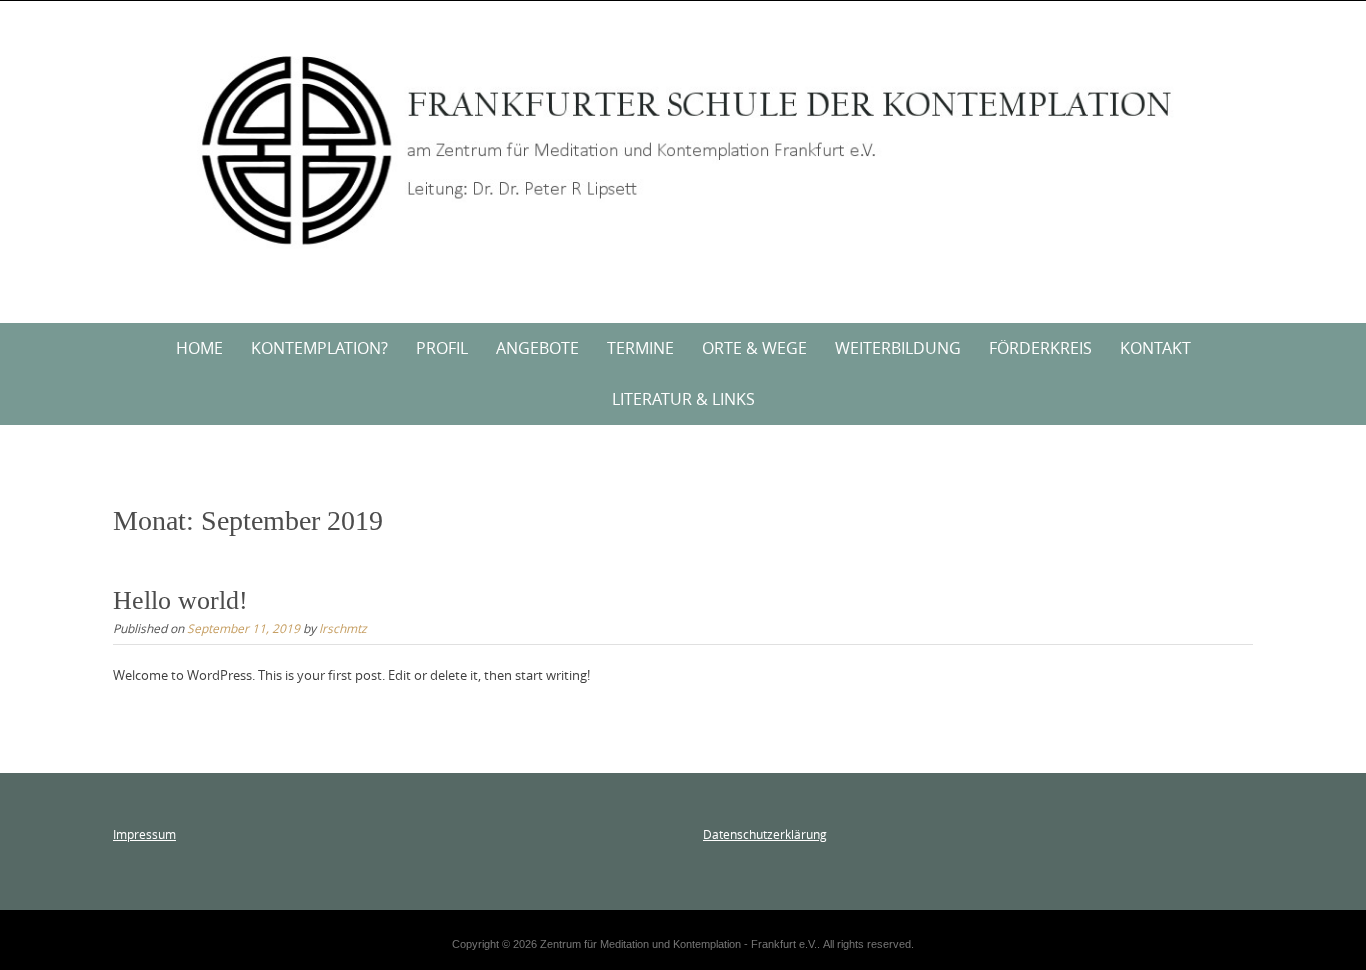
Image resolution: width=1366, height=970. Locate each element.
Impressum (144, 834)
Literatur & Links (683, 399)
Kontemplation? (319, 348)
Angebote (537, 348)
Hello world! (180, 600)
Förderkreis (1040, 348)
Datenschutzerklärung (765, 834)
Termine (640, 348)
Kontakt (1155, 348)
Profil (442, 348)
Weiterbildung (898, 348)
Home (199, 348)
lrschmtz (343, 628)
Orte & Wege (754, 348)
